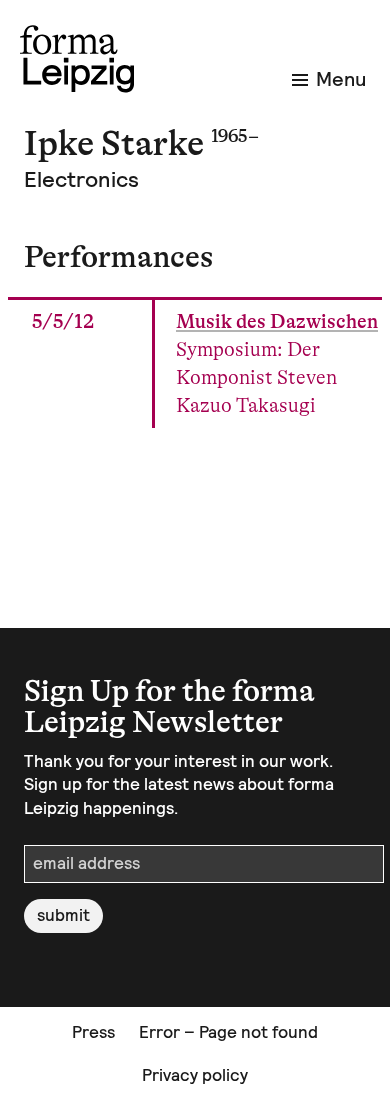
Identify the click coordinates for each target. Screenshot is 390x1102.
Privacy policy (195, 1075)
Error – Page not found (228, 1032)
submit (63, 915)
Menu (341, 79)
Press (93, 1032)
